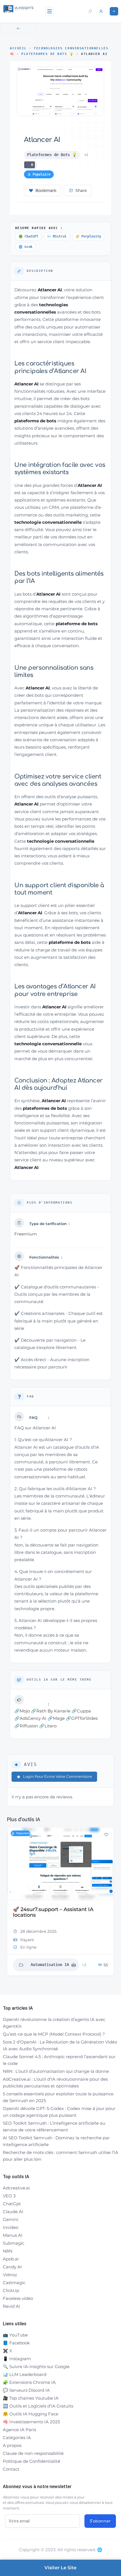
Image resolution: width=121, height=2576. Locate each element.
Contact (11, 2469)
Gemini (11, 2219)
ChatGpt (12, 2204)
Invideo (11, 2227)
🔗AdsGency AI (30, 1718)
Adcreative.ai (16, 2188)
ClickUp (11, 2290)
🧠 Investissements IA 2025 (31, 2422)
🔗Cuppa (81, 1711)
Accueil (18, 48)
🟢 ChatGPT (28, 236)
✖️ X (7, 2351)
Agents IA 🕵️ (44, 1959)
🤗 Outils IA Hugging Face (31, 2414)
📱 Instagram (17, 2359)
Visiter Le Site (60, 2568)
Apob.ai (11, 2259)
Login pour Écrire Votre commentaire (58, 1776)
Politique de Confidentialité (32, 2461)
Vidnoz (10, 2275)
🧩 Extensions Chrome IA (29, 2382)
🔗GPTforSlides (82, 1718)
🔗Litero (48, 1726)
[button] (11, 1903)
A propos (12, 2445)
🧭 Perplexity (88, 236)
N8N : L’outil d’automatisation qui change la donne (56, 2071)
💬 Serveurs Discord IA (26, 2390)
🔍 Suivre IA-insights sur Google (36, 2367)
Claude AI (13, 2212)
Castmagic (14, 2283)
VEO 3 (9, 2196)
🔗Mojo (22, 1711)
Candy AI (12, 2267)
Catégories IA (17, 2438)
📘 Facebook (16, 2343)
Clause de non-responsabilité (33, 2453)
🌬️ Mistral (57, 236)
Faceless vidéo (18, 2298)
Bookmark (46, 190)
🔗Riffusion (26, 1726)
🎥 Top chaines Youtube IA (31, 2398)
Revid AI (12, 2306)
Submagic (14, 2243)
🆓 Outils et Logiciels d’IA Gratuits (38, 2406)
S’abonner (100, 2521)
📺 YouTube (15, 2335)
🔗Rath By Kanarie (51, 1711)
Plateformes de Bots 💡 (48, 54)
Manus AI (13, 2235)
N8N (8, 2251)
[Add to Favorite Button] (106, 1835)
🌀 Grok (25, 247)
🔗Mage (56, 1718)
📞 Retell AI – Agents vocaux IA (52, 1909)
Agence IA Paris (19, 2430)
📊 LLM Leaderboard (25, 2374)
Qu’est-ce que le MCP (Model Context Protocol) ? (54, 2034)
